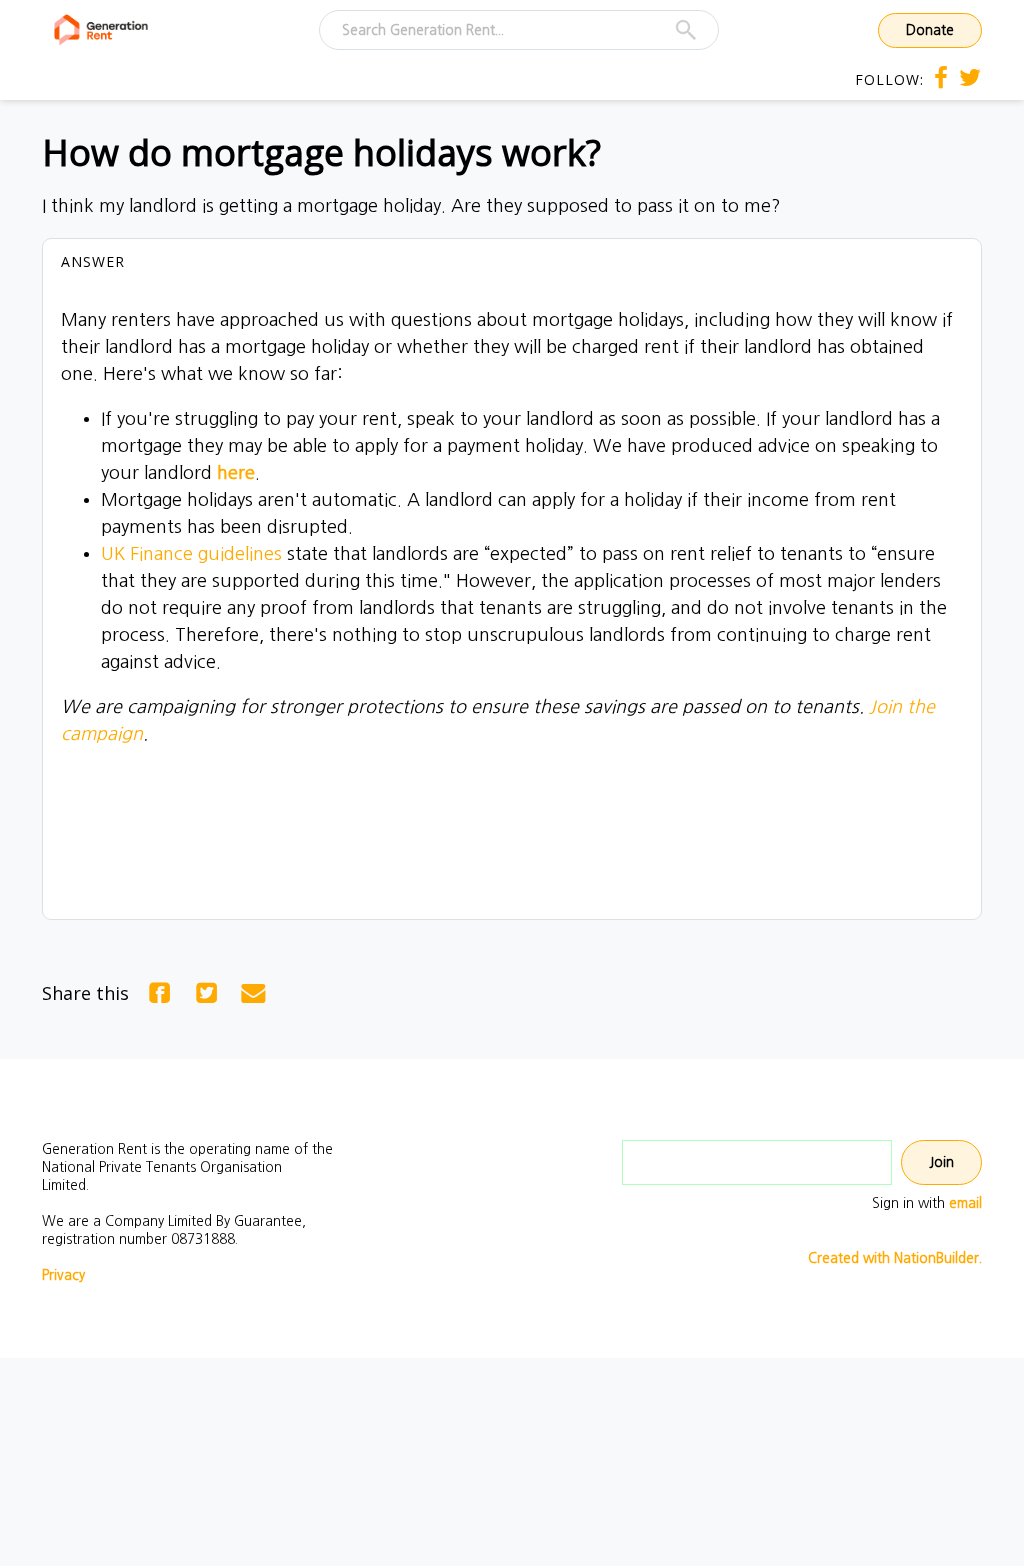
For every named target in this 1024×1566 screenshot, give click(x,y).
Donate (930, 30)
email (965, 1203)
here (236, 473)
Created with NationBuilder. (895, 1258)
